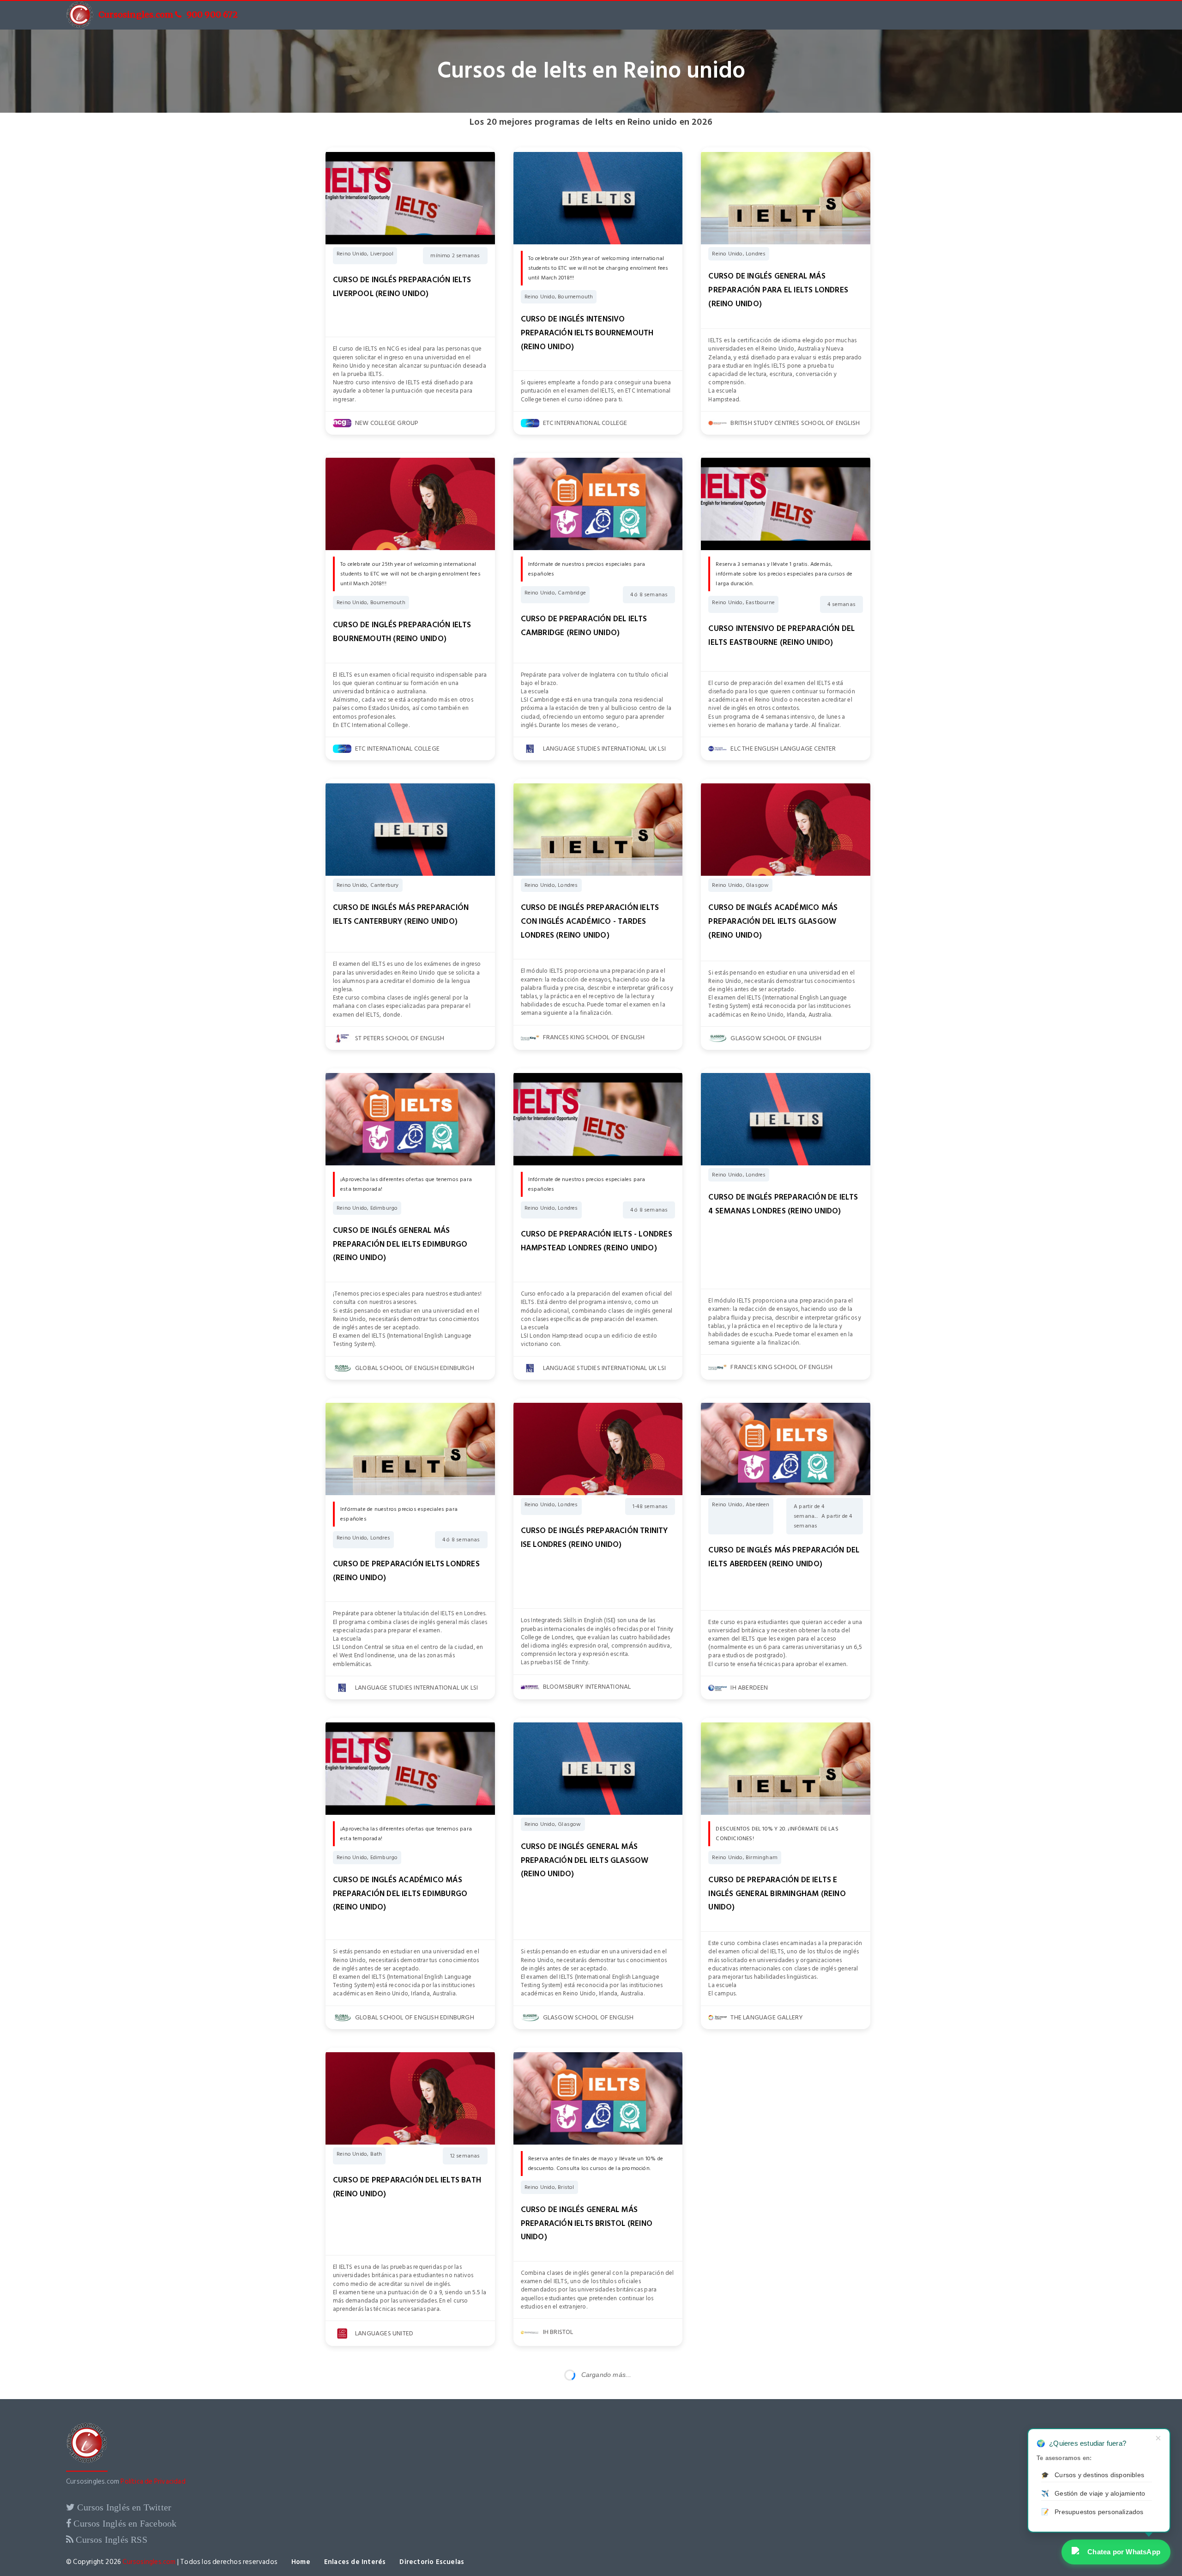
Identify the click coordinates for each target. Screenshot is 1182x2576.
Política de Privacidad (153, 2482)
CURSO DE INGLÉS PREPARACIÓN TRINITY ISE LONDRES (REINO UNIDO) (594, 1538)
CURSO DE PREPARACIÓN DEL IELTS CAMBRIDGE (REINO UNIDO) (584, 626)
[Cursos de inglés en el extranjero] (87, 2470)
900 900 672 (212, 15)
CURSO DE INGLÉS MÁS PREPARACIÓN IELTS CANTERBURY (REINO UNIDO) (401, 915)
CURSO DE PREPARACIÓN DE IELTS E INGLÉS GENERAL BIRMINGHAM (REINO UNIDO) (777, 1894)
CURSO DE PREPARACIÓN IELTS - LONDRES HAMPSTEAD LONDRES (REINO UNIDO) (597, 1241)
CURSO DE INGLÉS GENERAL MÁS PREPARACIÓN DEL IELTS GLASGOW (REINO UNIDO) (585, 1861)
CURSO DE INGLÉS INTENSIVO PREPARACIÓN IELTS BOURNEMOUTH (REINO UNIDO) (587, 333)
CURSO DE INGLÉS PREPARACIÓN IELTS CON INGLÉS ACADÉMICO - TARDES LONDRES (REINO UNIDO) (590, 921)
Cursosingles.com (136, 15)
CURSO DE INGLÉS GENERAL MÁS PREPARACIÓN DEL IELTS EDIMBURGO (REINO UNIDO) (400, 1244)
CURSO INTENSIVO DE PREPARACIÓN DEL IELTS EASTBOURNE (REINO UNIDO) (781, 636)
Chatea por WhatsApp (1124, 2552)
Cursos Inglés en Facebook (124, 2523)
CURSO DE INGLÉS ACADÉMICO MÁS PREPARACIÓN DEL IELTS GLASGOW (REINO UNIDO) (773, 921)
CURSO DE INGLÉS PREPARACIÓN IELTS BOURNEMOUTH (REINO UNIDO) (402, 632)
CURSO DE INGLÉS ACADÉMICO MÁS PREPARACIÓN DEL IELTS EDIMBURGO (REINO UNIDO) (400, 1894)
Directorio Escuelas (432, 2562)
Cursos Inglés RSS (110, 2540)
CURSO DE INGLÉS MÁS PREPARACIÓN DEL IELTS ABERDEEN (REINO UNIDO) (784, 1557)
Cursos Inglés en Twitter (123, 2507)
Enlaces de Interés (355, 2562)
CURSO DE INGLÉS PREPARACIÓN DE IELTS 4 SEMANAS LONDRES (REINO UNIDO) (783, 1204)
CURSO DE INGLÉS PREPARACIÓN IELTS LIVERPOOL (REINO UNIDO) (402, 287)
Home (301, 2562)
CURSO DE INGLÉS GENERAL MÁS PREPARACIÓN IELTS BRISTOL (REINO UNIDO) (587, 2224)
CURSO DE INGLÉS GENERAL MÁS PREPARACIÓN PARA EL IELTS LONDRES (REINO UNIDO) (778, 290)
